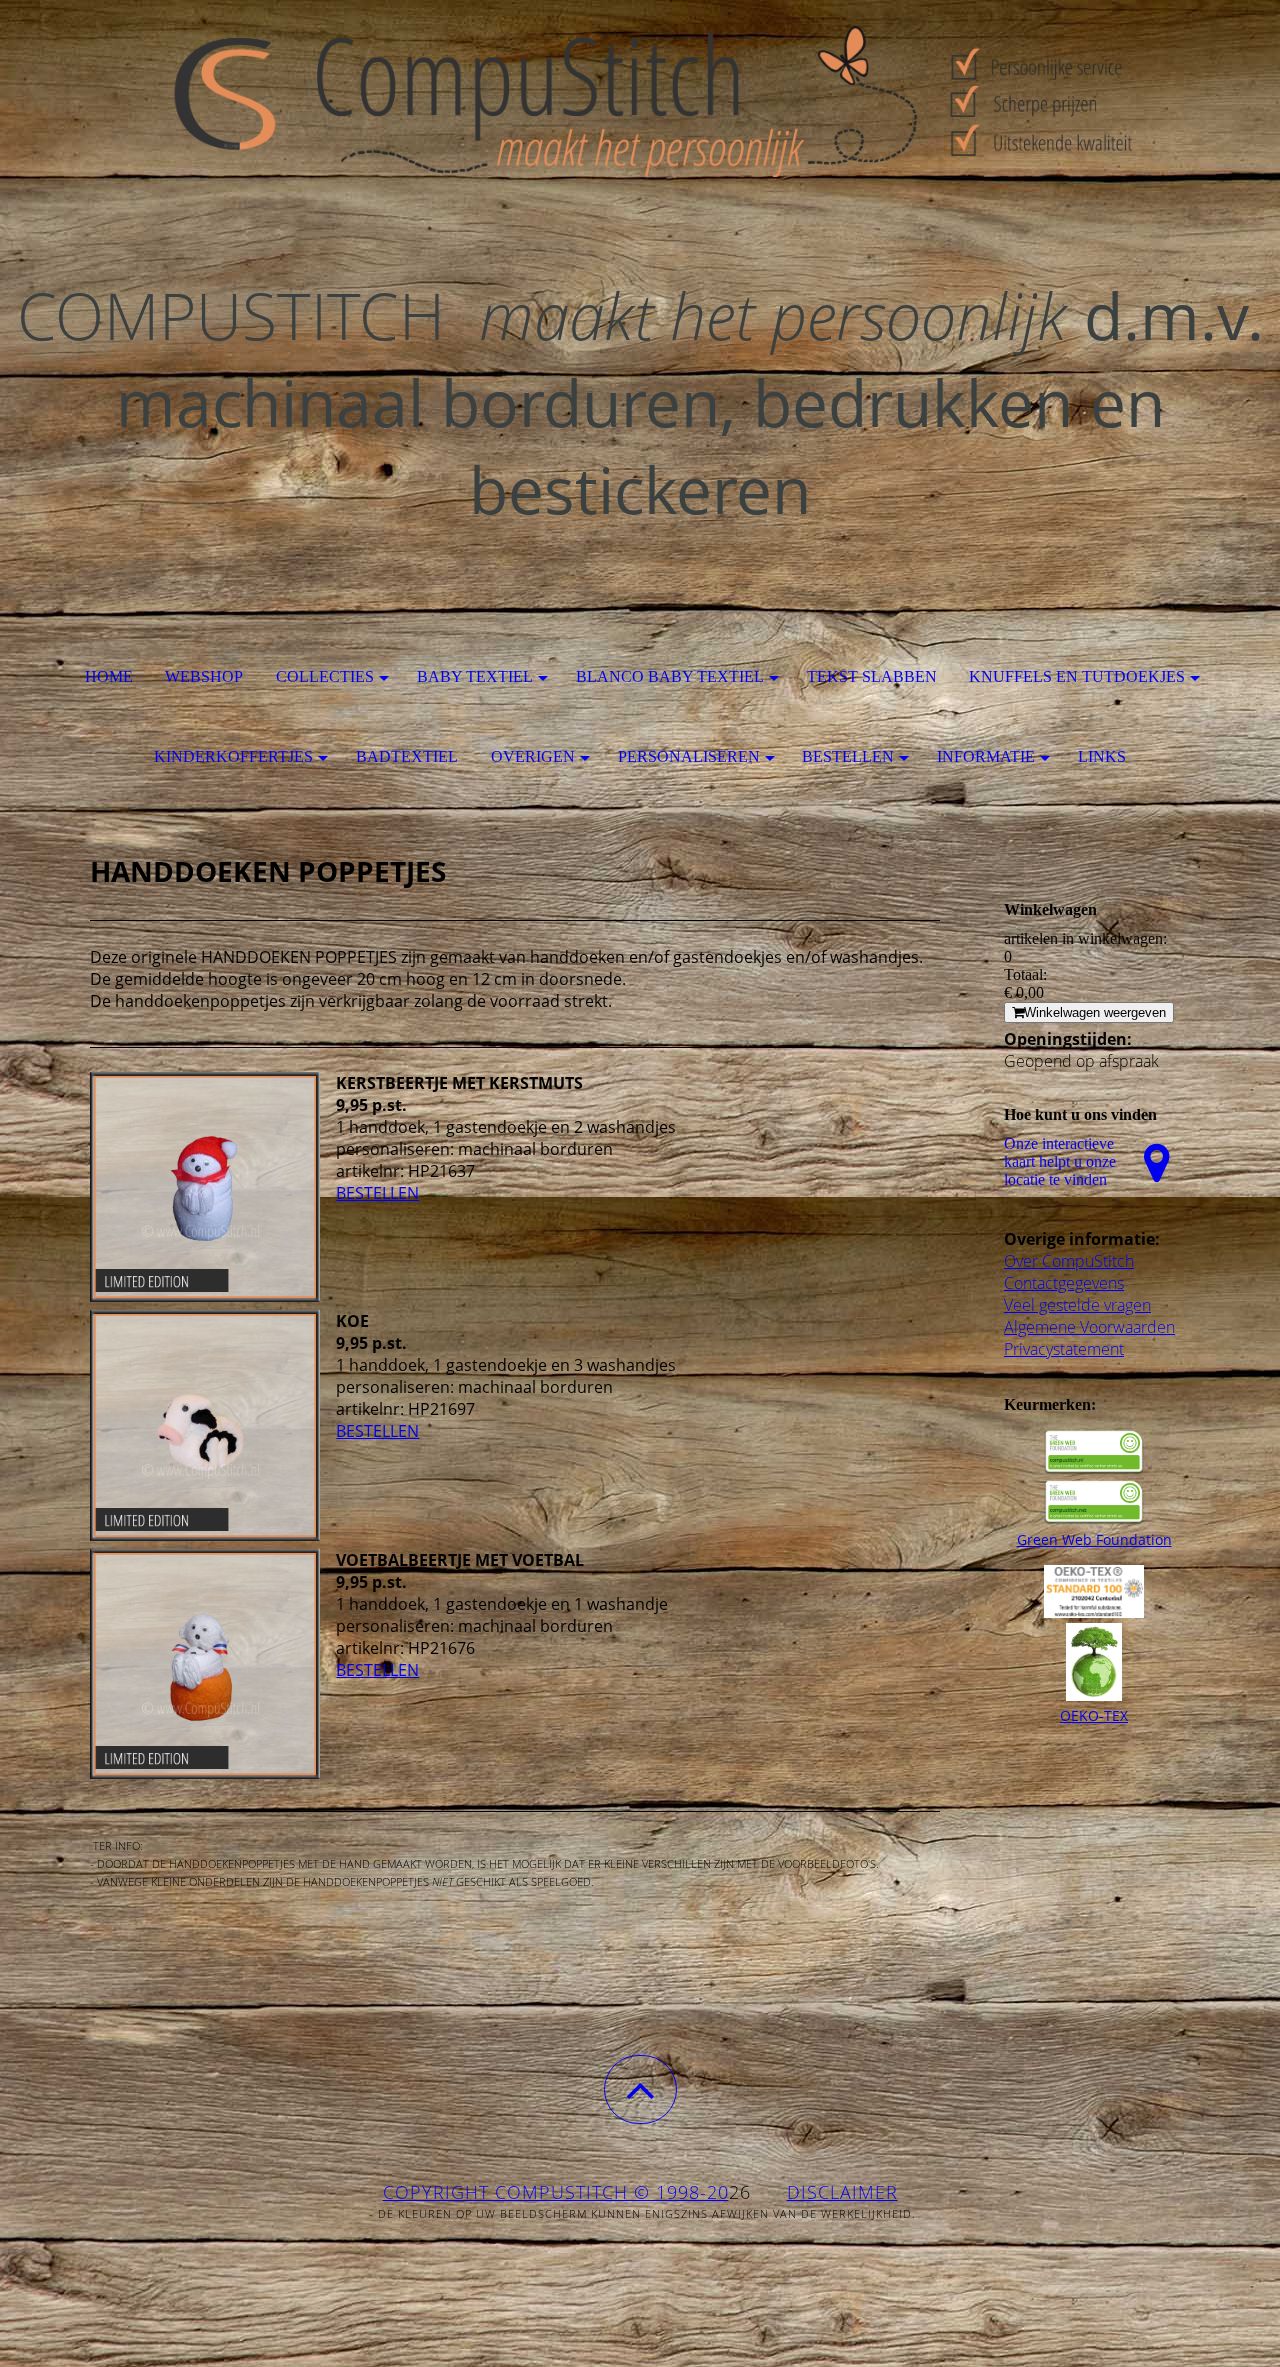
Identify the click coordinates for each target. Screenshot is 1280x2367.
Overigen (533, 756)
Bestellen (848, 756)
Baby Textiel (475, 676)
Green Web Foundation (1094, 1539)
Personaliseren (689, 756)
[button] (640, 2089)
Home (109, 676)
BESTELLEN (377, 1193)
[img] (640, 100)
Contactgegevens (1064, 1283)
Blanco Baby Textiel (670, 676)
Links (1102, 756)
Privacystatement (1064, 1349)
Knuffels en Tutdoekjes (1077, 676)
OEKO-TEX (1094, 1715)
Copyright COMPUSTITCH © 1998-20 (556, 2192)
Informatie (986, 756)
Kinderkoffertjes (233, 756)
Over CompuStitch (1069, 1261)
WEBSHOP (204, 676)
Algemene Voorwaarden (1089, 1327)
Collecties (325, 676)
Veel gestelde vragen (1077, 1305)
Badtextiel (407, 756)
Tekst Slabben (872, 676)
